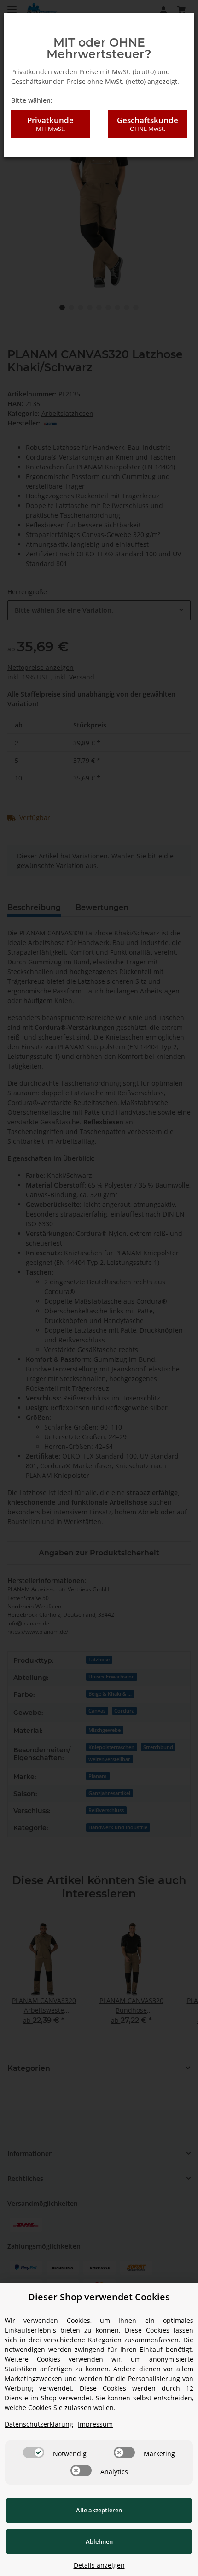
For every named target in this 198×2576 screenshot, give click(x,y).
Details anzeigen (99, 2565)
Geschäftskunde (148, 124)
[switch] (34, 2452)
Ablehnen (99, 2541)
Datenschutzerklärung (39, 2424)
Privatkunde (50, 124)
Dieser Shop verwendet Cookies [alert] (99, 2297)
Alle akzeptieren (99, 2510)
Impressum (95, 2424)
